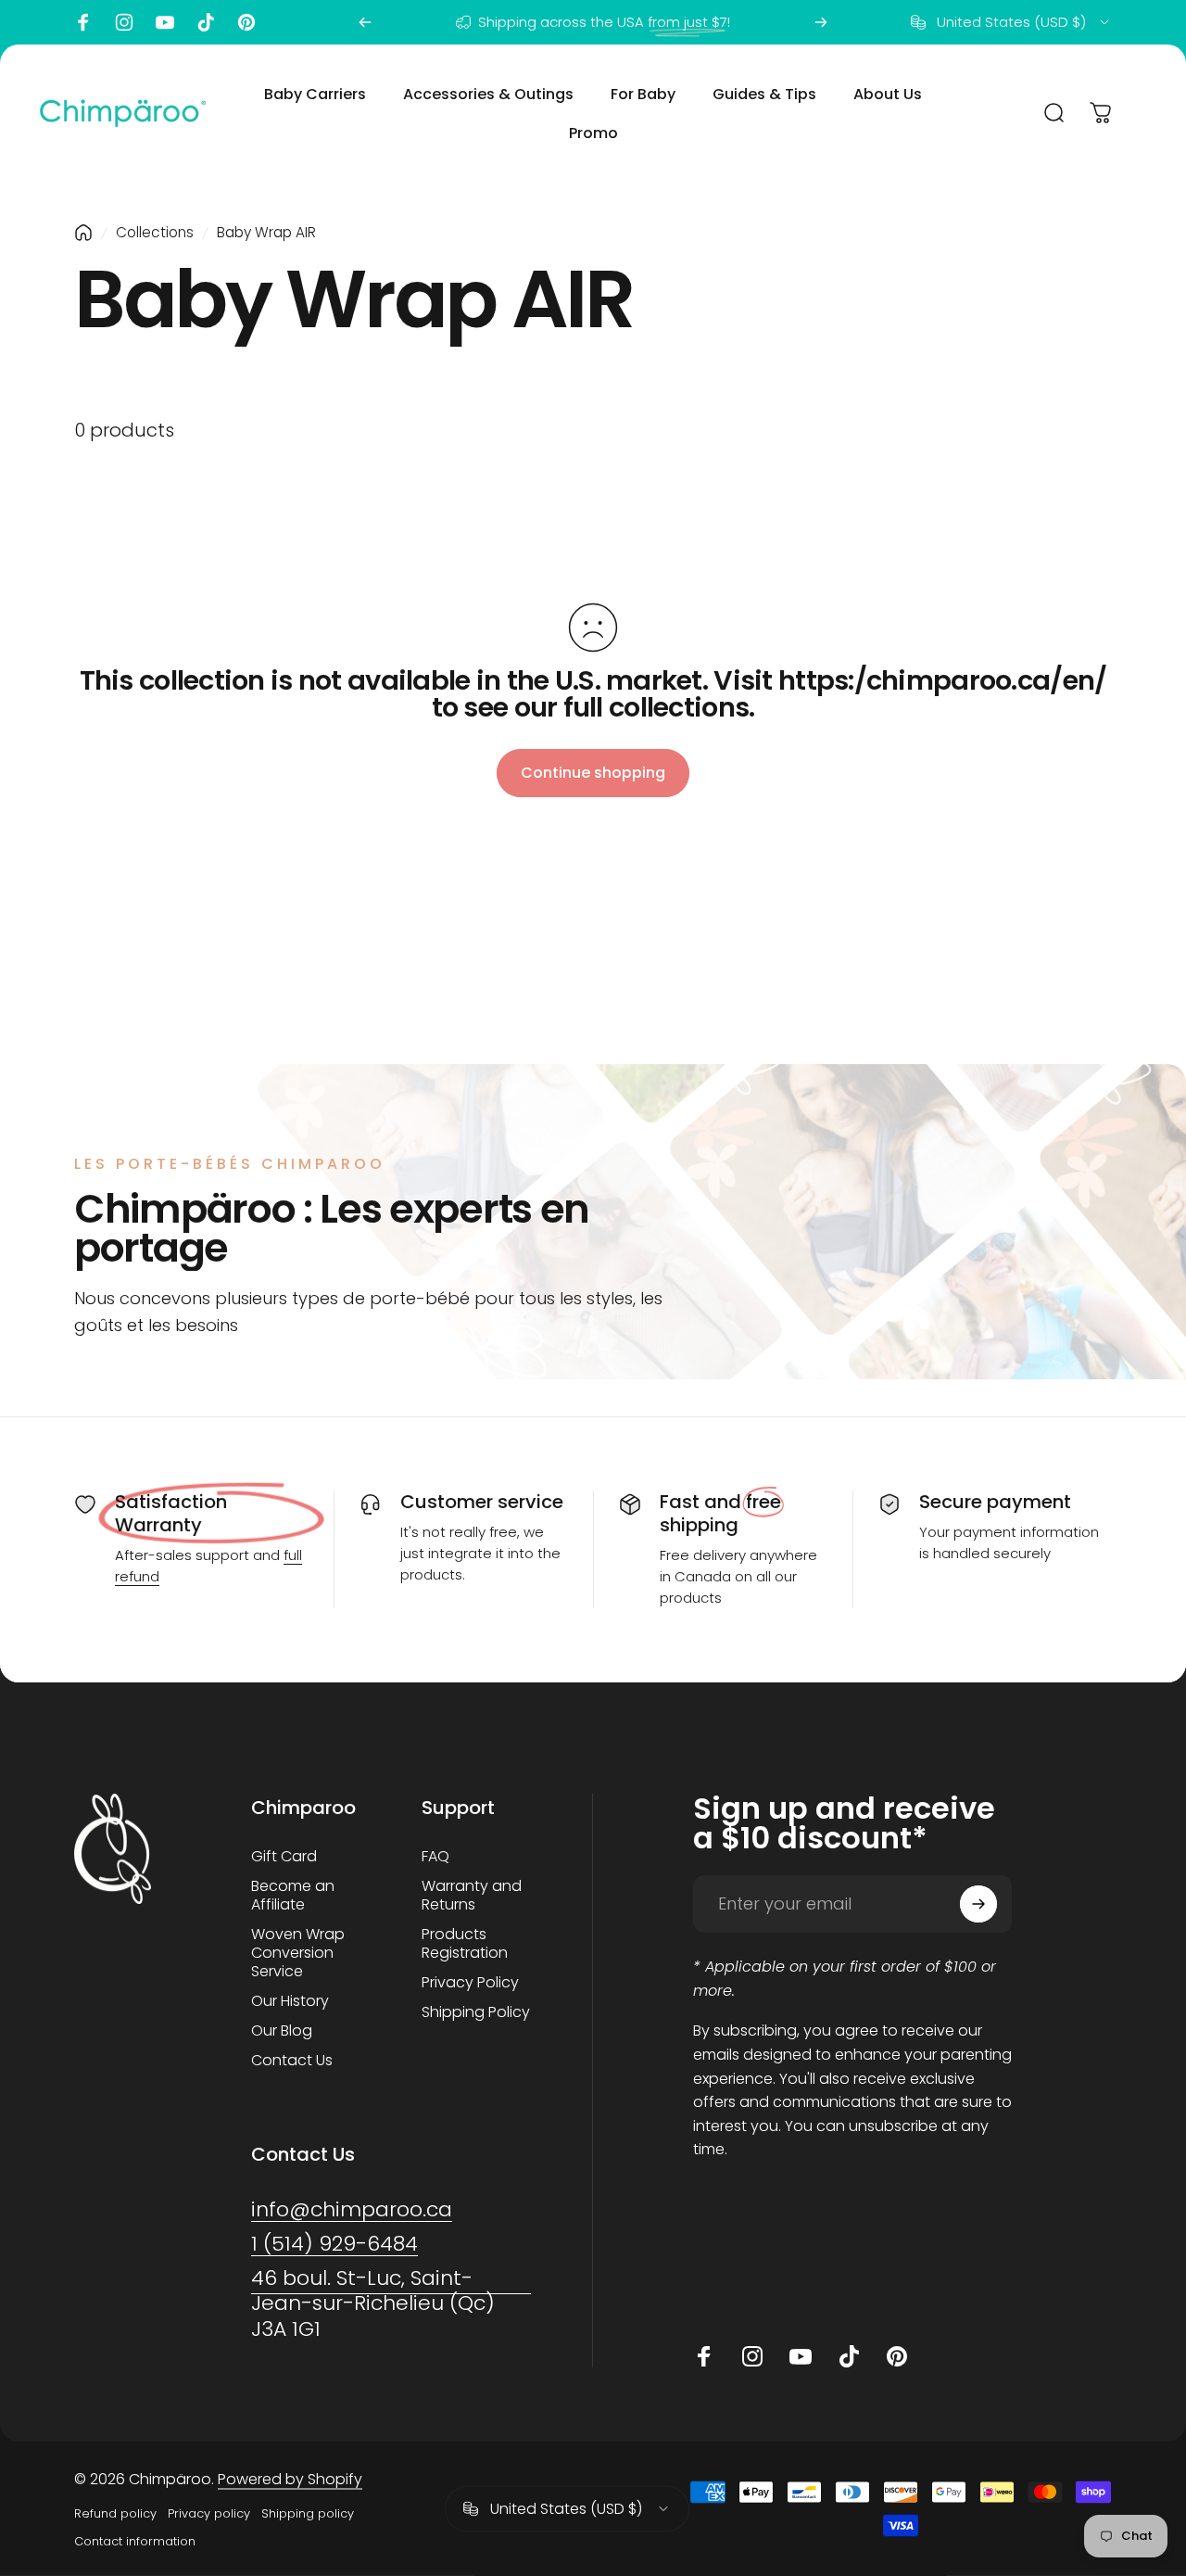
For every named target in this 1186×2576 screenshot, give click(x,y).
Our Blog (282, 2031)
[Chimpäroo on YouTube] (165, 22)
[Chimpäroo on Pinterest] (246, 22)
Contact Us (292, 2061)
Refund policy (115, 2513)
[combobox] (1011, 22)
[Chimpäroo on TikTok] (206, 22)
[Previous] (365, 22)
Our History (290, 2001)
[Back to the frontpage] (83, 233)
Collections (155, 232)
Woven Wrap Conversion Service (298, 1953)
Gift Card (284, 1857)
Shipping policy (308, 2513)
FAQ (435, 1857)
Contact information (135, 2541)
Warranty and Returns (472, 1896)
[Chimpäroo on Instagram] (124, 22)
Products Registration (465, 1944)
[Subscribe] (978, 1904)
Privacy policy (209, 2513)
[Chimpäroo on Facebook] (83, 22)
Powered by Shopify (290, 2479)
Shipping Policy (476, 2012)
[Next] (821, 22)
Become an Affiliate (293, 1896)
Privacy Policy (470, 1983)
